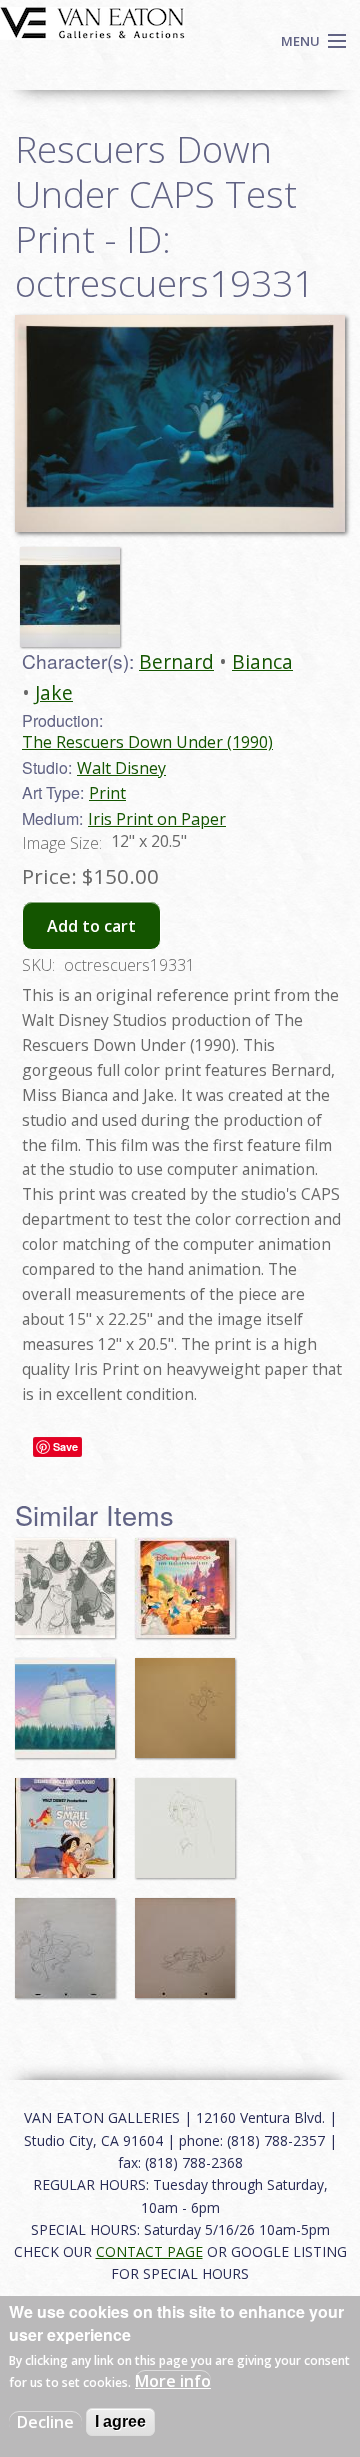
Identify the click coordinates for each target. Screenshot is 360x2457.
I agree (120, 2421)
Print (107, 793)
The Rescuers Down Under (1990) (147, 742)
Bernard (176, 661)
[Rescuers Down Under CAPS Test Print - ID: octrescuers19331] (180, 422)
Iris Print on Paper (157, 819)
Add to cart (91, 926)
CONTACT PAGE (149, 2251)
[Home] (92, 21)
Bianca (262, 661)
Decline (45, 2422)
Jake (54, 692)
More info (173, 2381)
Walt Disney (121, 768)
